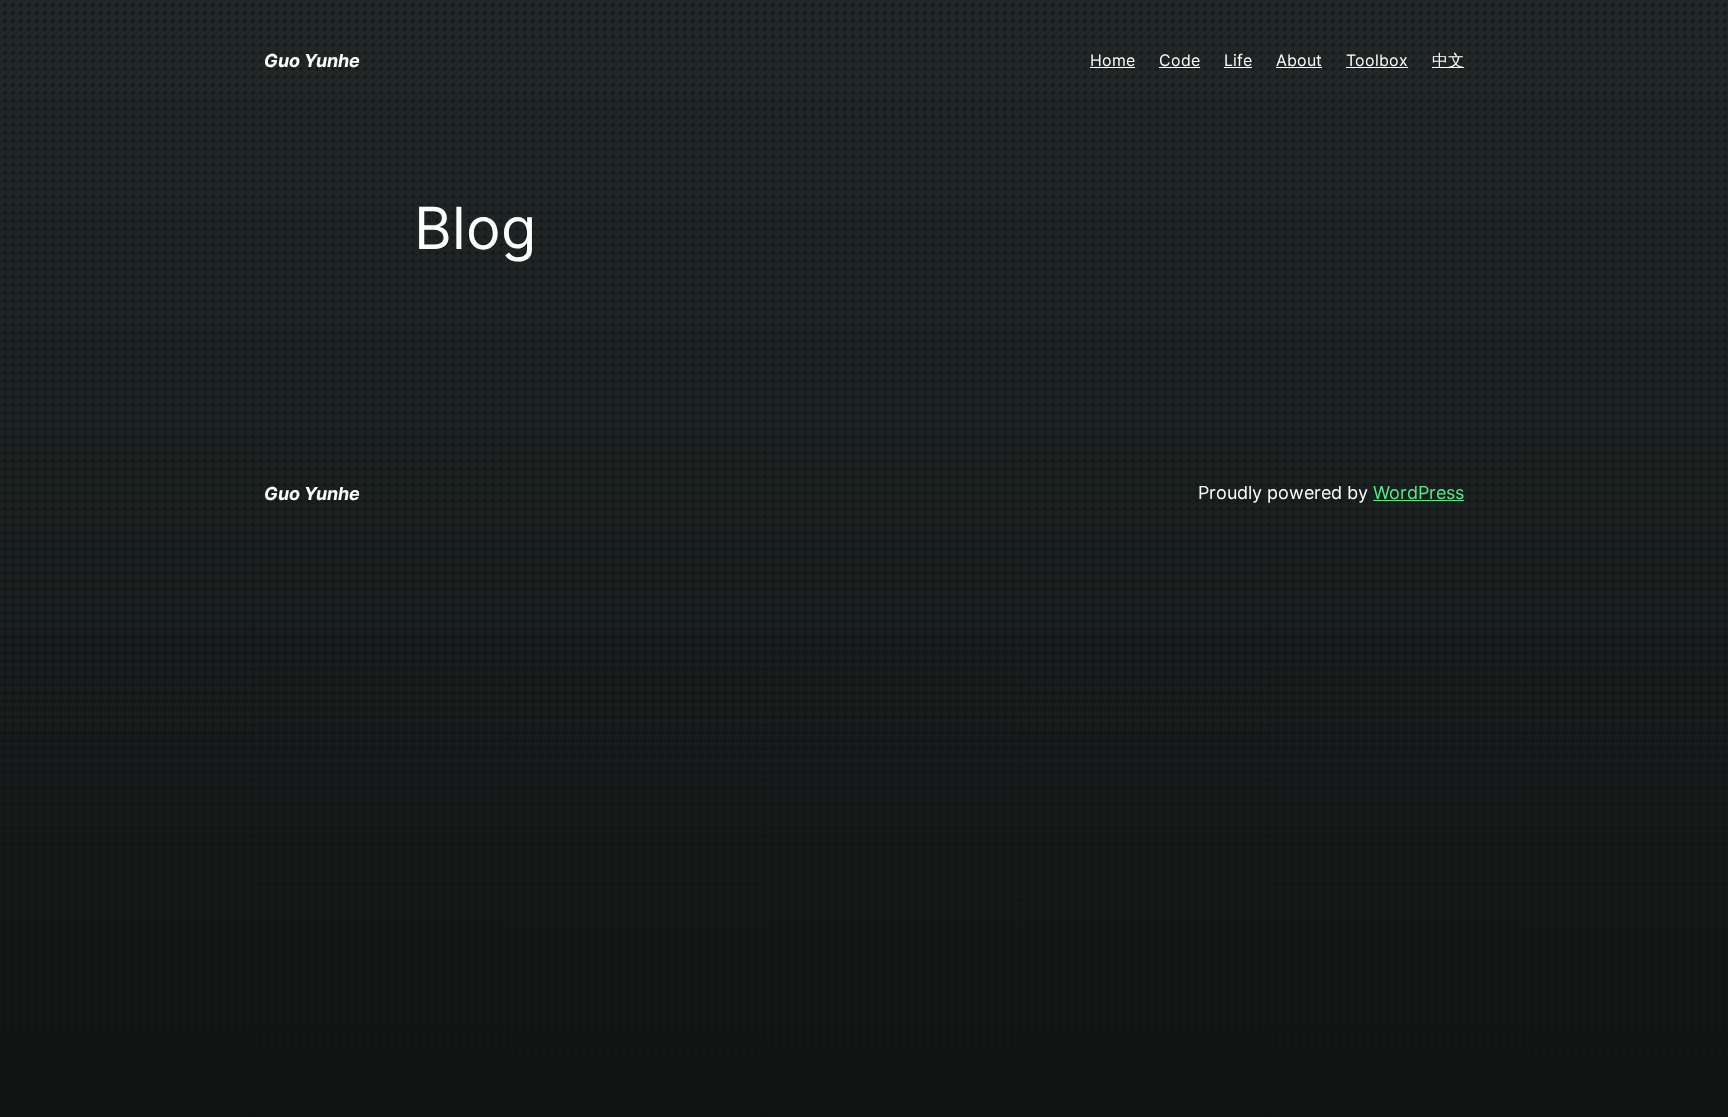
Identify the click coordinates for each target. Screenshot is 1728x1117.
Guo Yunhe (312, 60)
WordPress (1418, 492)
